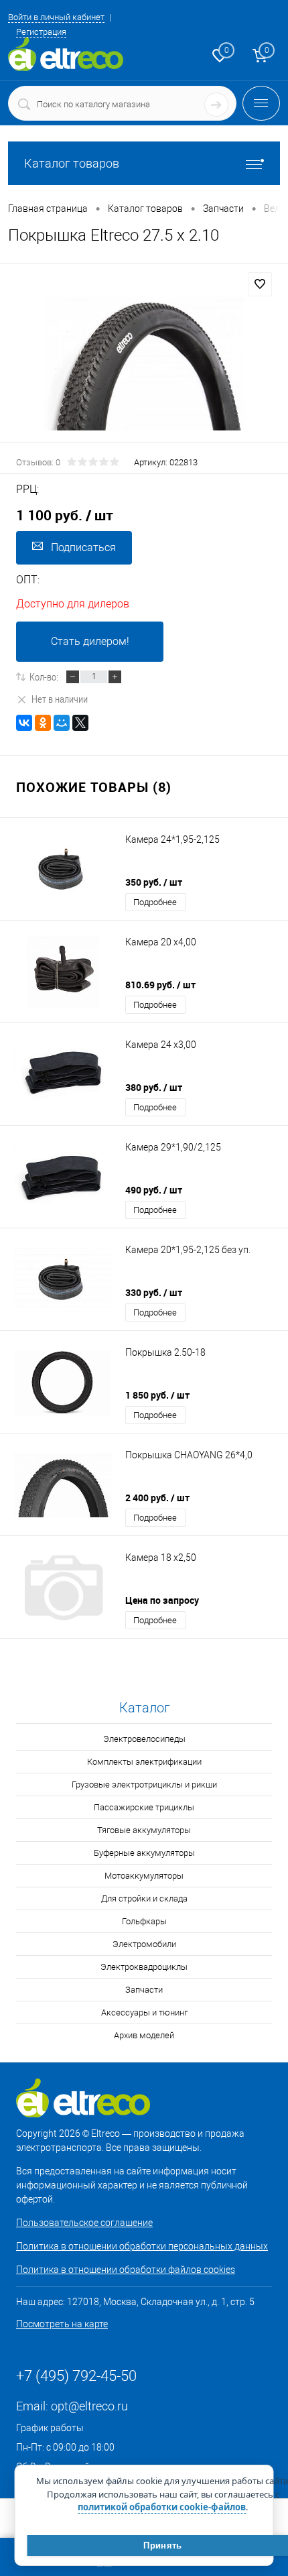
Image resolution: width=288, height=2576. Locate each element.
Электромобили (144, 1944)
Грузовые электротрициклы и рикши (144, 1784)
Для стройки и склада (144, 1898)
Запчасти (144, 1990)
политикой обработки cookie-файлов (162, 2507)
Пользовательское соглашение (84, 2223)
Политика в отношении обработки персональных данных (142, 2246)
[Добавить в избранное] (260, 284)
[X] (80, 723)
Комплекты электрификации (144, 1762)
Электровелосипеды (144, 1739)
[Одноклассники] (43, 723)
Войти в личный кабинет (56, 17)
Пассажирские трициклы (144, 1807)
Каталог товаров (72, 163)
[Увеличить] (144, 363)
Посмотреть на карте (62, 2324)
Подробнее (155, 902)
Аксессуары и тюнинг (144, 2012)
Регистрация (41, 32)
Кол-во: (44, 677)
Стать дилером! (90, 641)
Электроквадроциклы (144, 1967)
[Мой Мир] (62, 723)
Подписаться (83, 547)
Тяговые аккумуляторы (144, 1830)
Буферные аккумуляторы (144, 1853)
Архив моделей (144, 2035)
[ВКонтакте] (24, 723)
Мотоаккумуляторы (144, 1876)
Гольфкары (144, 1921)
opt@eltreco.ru (89, 2406)
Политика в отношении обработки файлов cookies (126, 2270)
